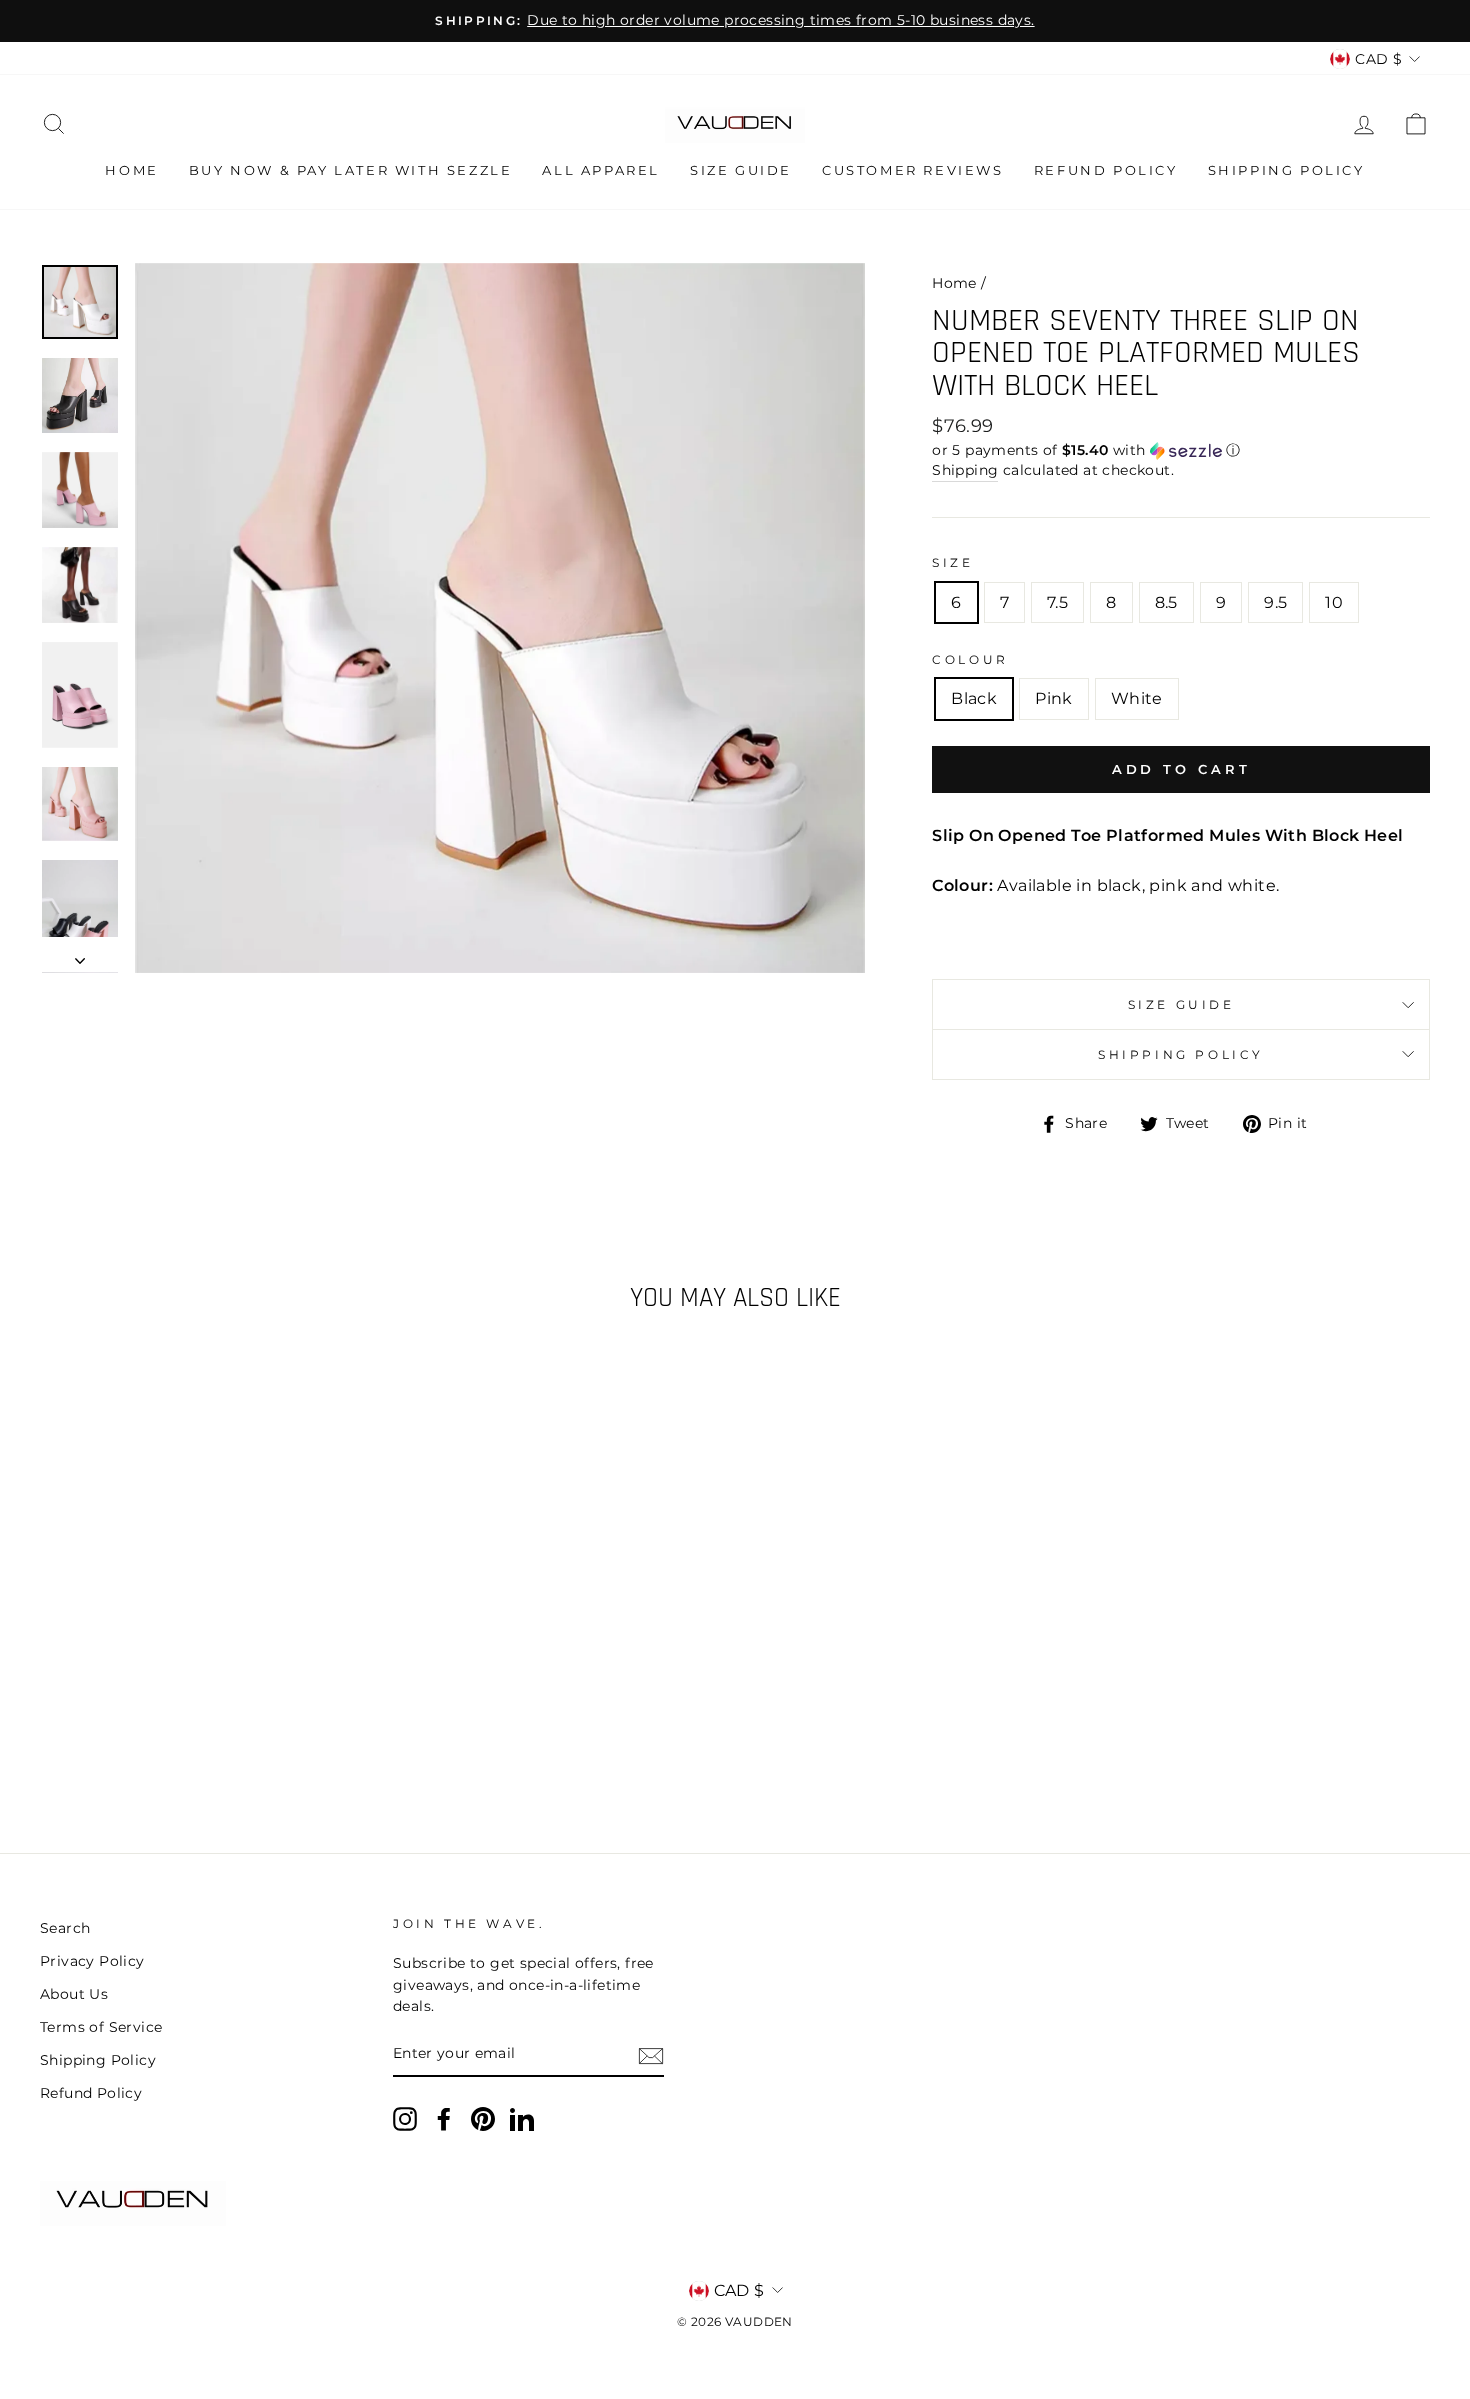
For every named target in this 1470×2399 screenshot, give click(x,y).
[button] (1181, 450)
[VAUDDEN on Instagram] (405, 2119)
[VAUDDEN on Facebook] (444, 2119)
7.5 (1057, 602)
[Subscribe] (651, 2055)
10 (1334, 602)
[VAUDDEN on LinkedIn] (522, 2119)
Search (65, 1928)
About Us (74, 1994)
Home (131, 170)
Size (952, 562)
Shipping (965, 470)
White (1137, 698)
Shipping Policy (1286, 170)
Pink (1054, 698)
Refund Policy (1106, 170)
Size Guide (741, 170)
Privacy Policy (92, 1961)
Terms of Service (101, 2027)
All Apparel (601, 170)
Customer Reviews (913, 170)
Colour (970, 659)
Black (974, 698)
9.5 (1275, 602)
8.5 (1166, 602)
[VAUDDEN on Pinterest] (483, 2119)
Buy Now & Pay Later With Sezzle (351, 170)
